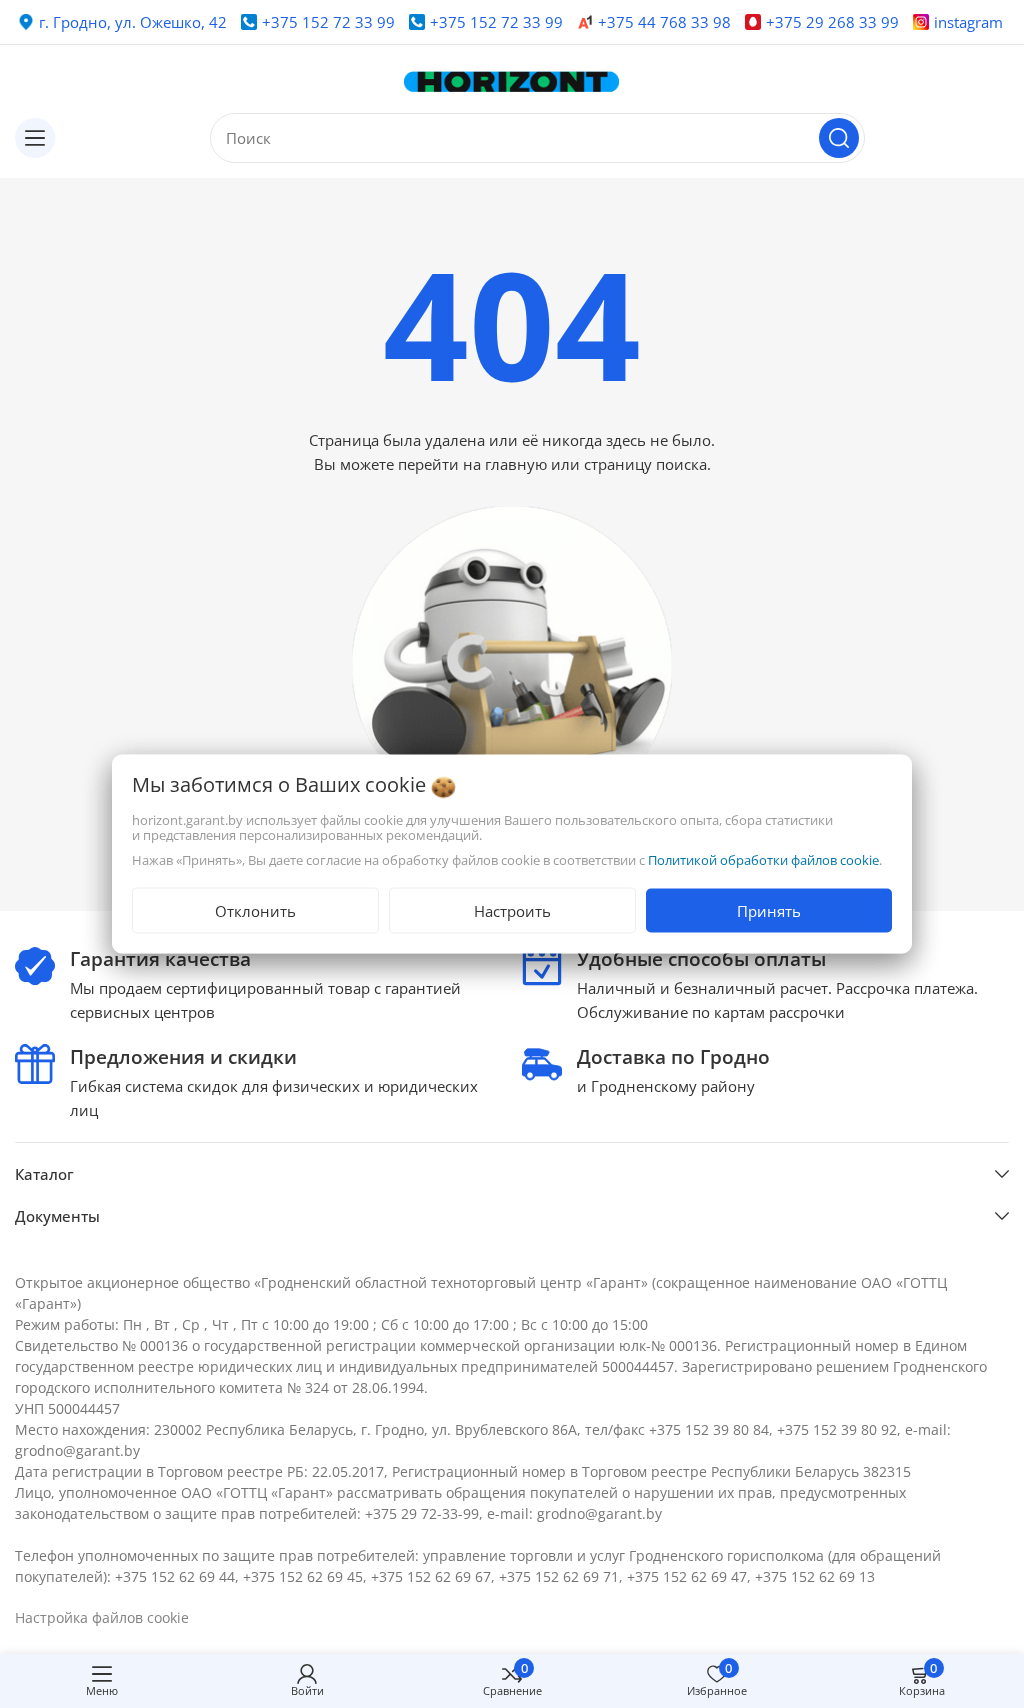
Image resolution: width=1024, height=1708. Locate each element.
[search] (839, 138)
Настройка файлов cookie (102, 1617)
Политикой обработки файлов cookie (763, 860)
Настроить (512, 911)
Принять (769, 911)
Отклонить (255, 911)
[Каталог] (35, 138)
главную (516, 464)
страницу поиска (645, 464)
